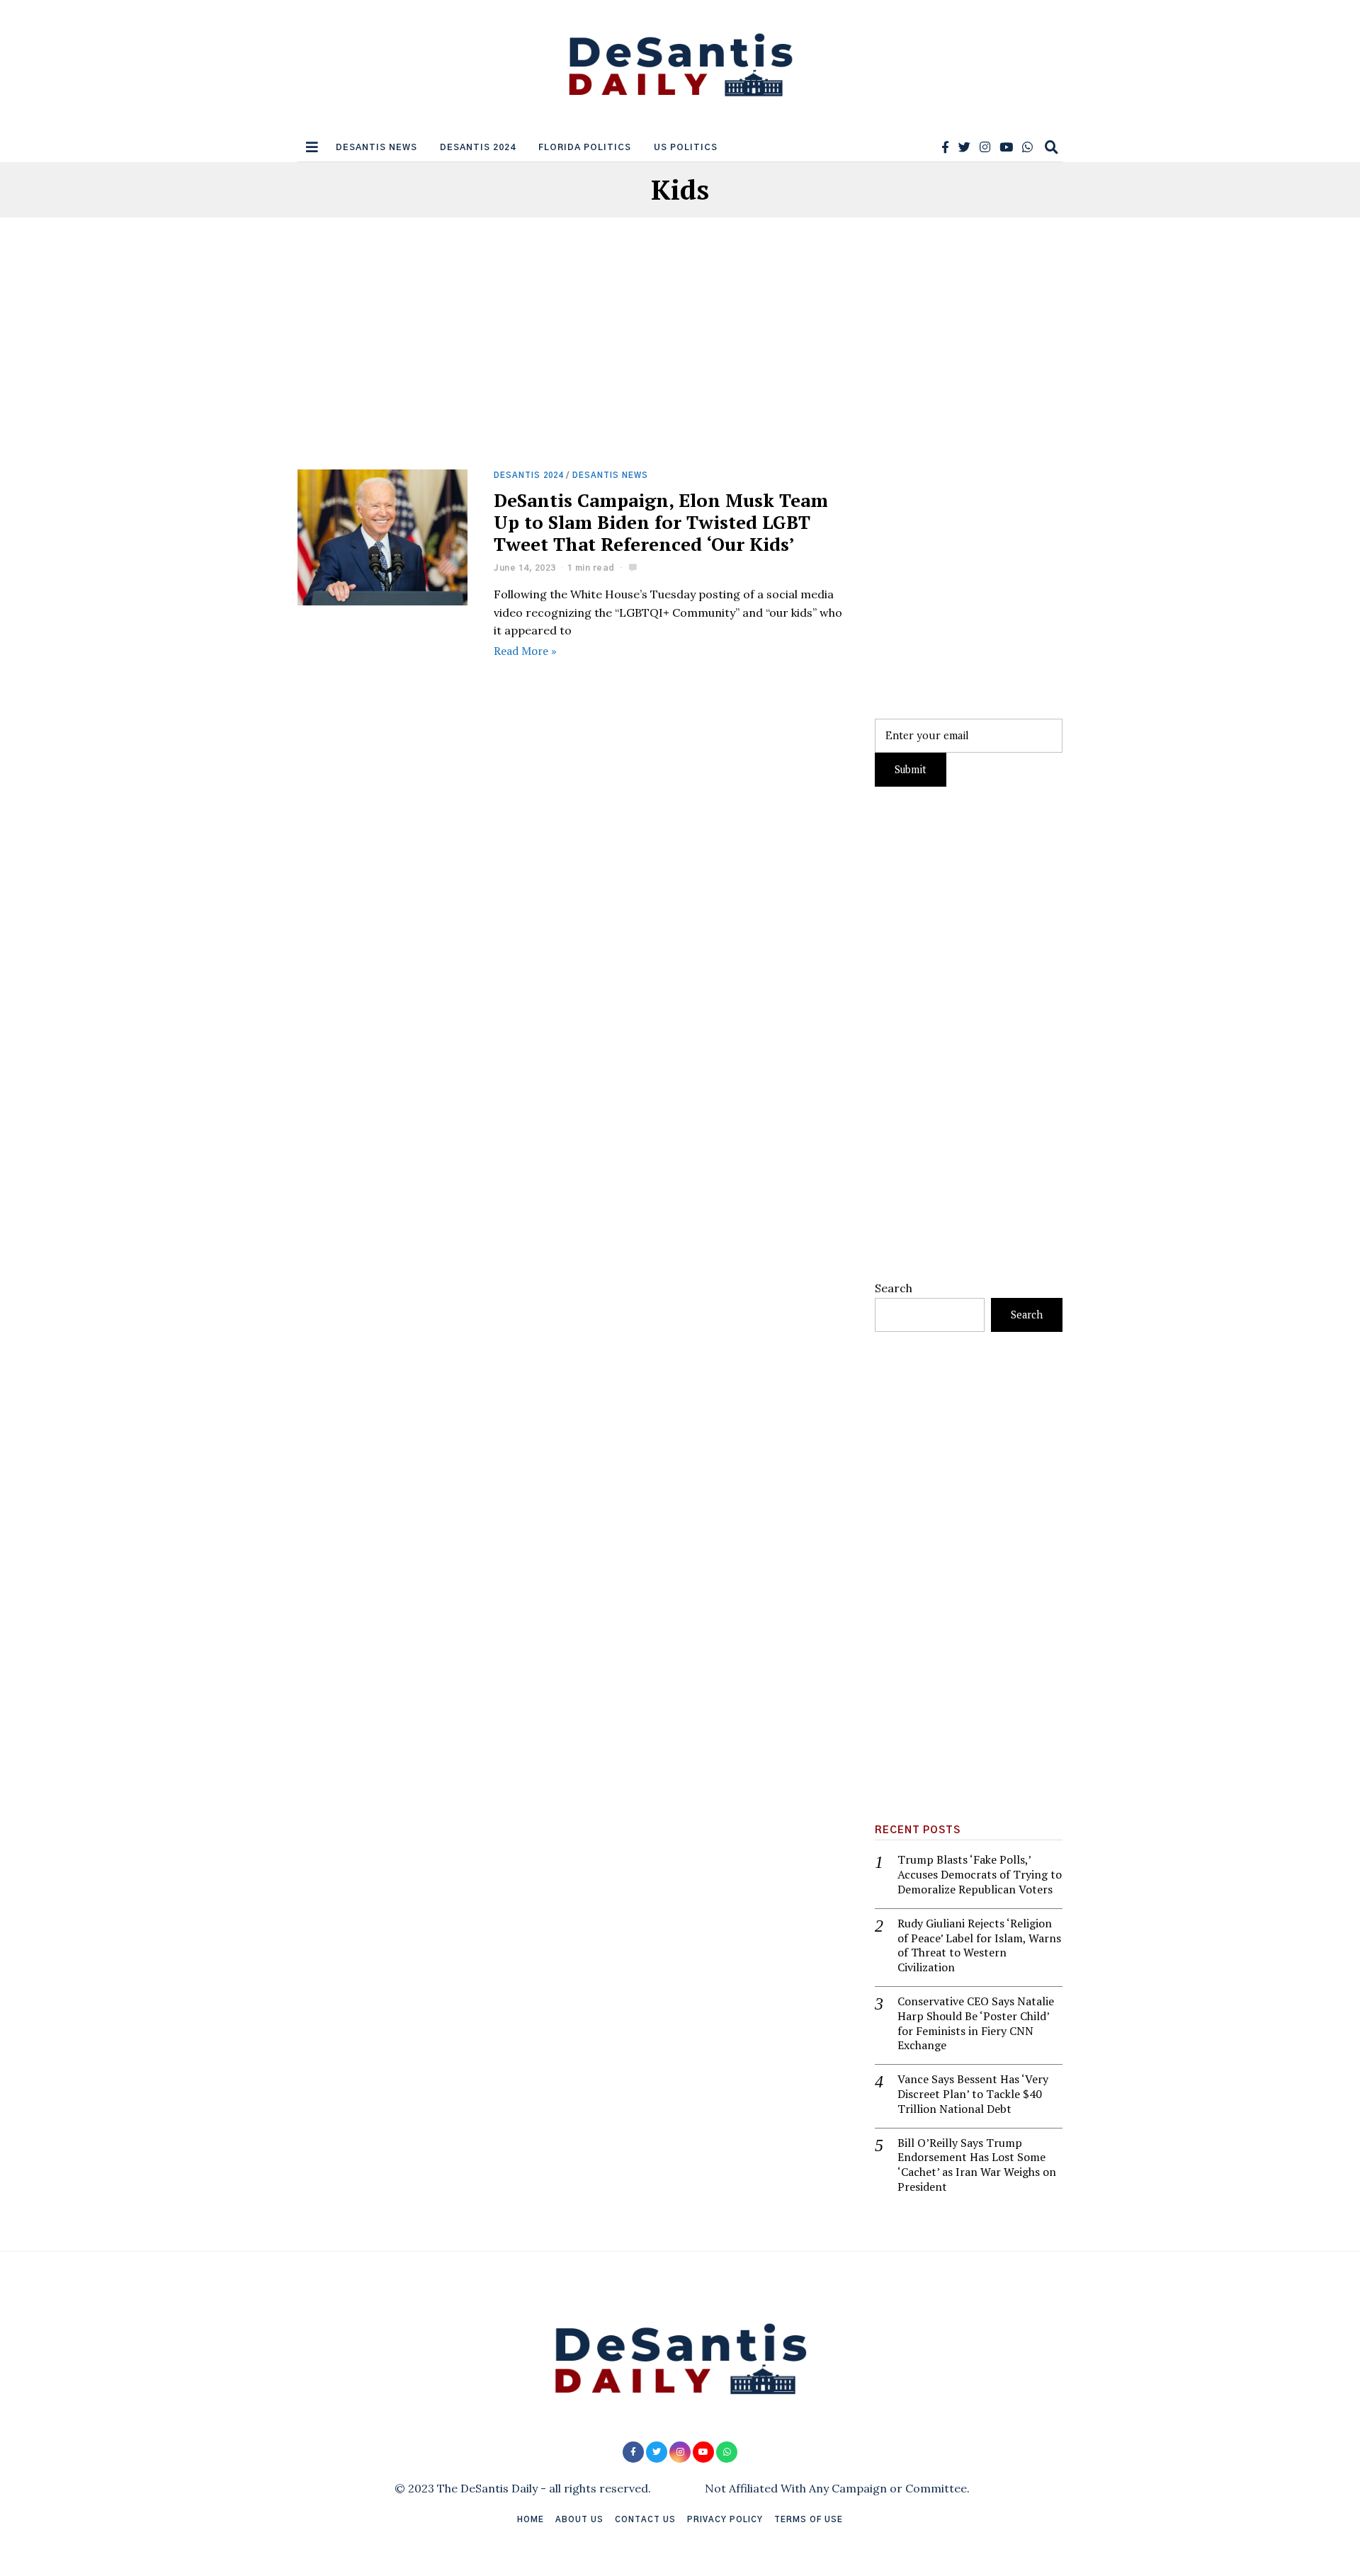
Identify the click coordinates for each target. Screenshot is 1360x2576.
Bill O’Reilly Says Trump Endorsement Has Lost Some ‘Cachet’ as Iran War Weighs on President (977, 2165)
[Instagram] (985, 147)
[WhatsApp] (1027, 147)
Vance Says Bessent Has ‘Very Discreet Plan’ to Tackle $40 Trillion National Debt (973, 2094)
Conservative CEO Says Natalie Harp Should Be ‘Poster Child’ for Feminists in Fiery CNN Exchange (976, 2023)
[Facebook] (945, 147)
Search (894, 1288)
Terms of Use (809, 2520)
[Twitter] (964, 147)
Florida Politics (585, 147)
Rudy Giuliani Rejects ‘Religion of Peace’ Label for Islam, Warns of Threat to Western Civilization (979, 1945)
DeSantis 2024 (478, 147)
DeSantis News (376, 147)
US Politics (686, 147)
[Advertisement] (572, 365)
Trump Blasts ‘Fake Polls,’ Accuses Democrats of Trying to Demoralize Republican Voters (980, 1874)
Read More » (525, 651)
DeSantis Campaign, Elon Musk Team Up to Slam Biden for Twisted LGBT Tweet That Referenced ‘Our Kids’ (661, 522)
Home (531, 2520)
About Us (579, 2520)
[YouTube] (1006, 147)
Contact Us (645, 2520)
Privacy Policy (725, 2520)
